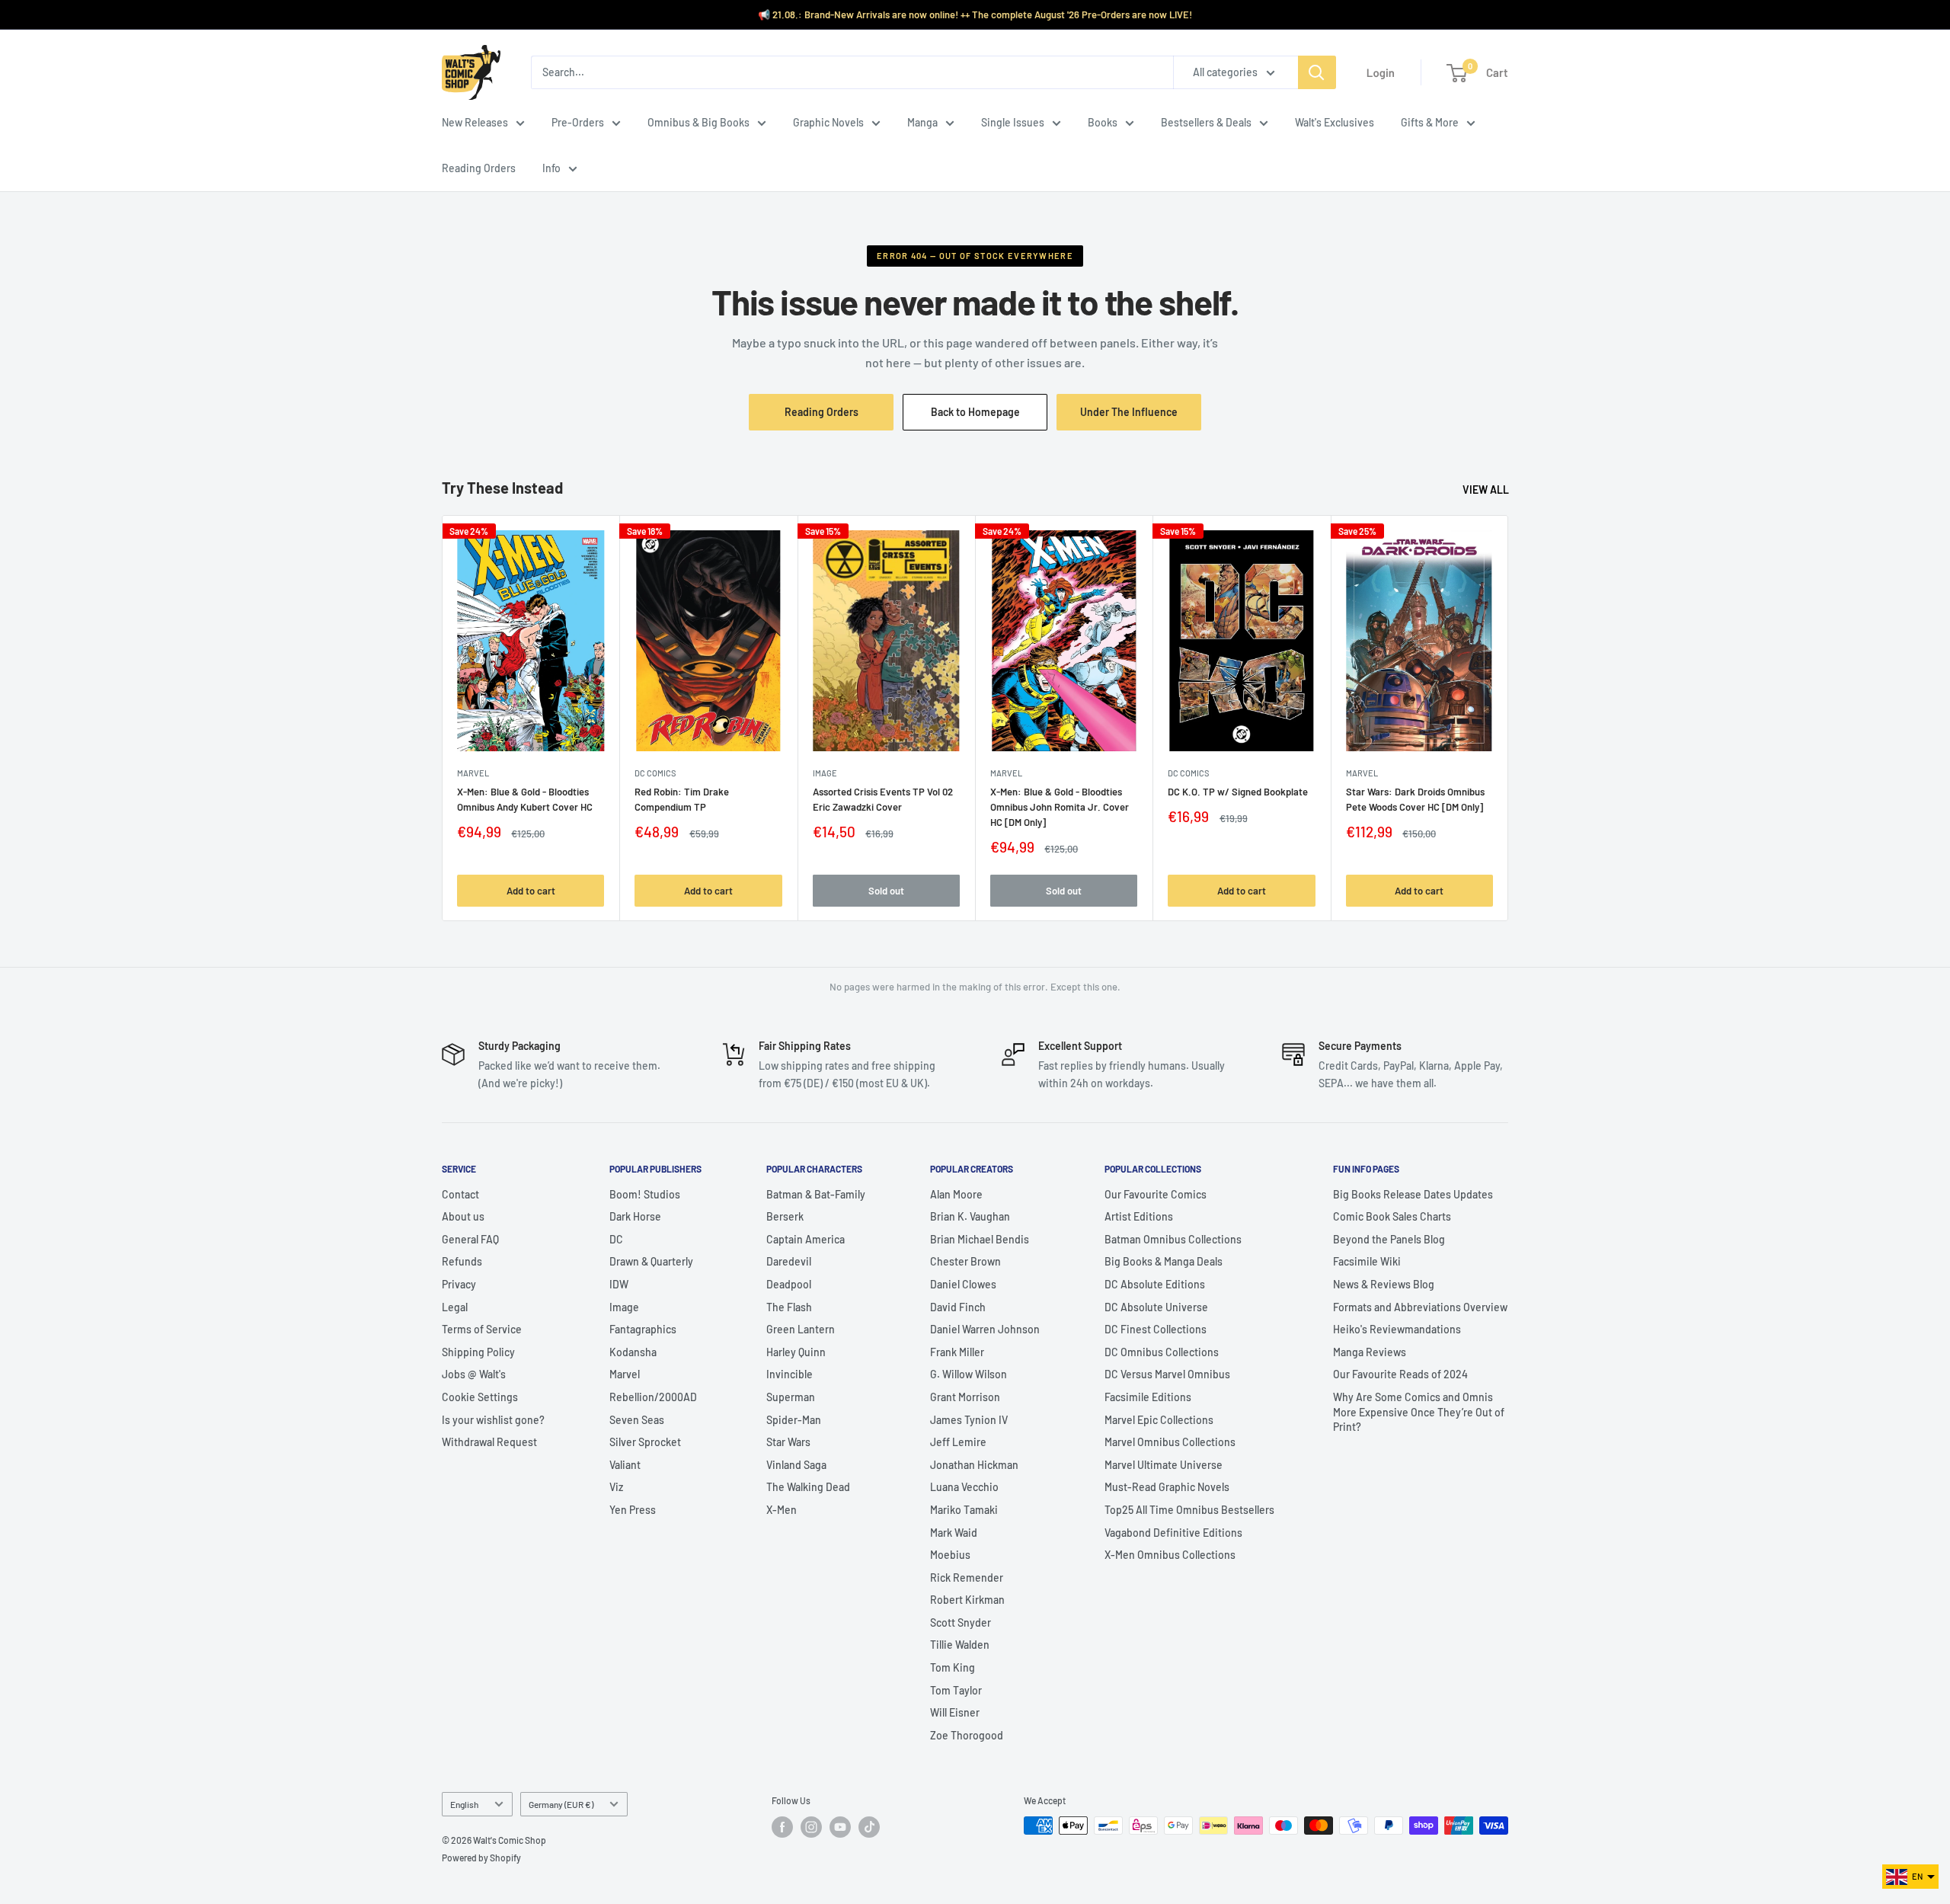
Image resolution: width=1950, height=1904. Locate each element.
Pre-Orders (578, 122)
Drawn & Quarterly (651, 1261)
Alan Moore (956, 1194)
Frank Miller (957, 1352)
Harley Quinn (796, 1352)
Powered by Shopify (481, 1858)
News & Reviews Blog (1384, 1284)
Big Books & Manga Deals (1164, 1261)
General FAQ (470, 1239)
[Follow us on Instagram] (811, 1827)
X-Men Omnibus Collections (1170, 1555)
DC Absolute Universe (1156, 1307)
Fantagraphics (643, 1329)
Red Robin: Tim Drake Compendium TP (682, 799)
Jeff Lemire (958, 1442)
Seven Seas (637, 1420)
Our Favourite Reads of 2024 (1400, 1374)
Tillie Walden (960, 1645)
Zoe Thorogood (967, 1735)
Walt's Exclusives (1335, 122)
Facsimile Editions (1148, 1397)
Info (551, 168)
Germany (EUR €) (561, 1804)
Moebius (950, 1555)
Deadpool (789, 1284)
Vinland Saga (796, 1465)
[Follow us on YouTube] (840, 1827)
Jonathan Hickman (974, 1465)
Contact (460, 1194)
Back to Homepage (975, 412)
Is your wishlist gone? (493, 1420)
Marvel (625, 1374)
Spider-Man (794, 1420)
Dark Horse (635, 1216)
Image (825, 773)
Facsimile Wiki (1367, 1261)
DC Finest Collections (1156, 1329)
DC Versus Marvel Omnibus (1167, 1374)
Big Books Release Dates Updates (1413, 1194)
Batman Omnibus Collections (1173, 1239)
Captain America (806, 1239)
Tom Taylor (956, 1690)
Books (1103, 122)
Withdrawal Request (489, 1442)
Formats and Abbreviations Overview (1420, 1307)
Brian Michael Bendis (980, 1239)
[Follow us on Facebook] (782, 1827)
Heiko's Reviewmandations (1397, 1329)
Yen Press (633, 1510)
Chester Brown (965, 1261)
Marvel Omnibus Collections (1170, 1442)
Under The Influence (1141, 418)
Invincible (790, 1374)
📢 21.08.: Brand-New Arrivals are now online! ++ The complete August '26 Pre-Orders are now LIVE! (975, 14)
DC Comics (655, 773)
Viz (616, 1487)
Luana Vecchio (964, 1487)
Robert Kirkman (967, 1600)
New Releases (475, 122)
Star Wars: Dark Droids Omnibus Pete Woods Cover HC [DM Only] (1415, 799)
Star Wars (788, 1442)
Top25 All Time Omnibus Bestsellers (1189, 1510)
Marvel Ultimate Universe (1164, 1465)
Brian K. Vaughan (970, 1216)
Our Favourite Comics (1156, 1194)
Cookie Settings (480, 1397)
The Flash (789, 1307)
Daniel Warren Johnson (985, 1329)
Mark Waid (954, 1533)
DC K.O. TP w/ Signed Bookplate (1238, 792)
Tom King (953, 1667)
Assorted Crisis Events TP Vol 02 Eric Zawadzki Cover (883, 799)
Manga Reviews (1370, 1352)
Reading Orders (479, 168)
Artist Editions (1139, 1216)
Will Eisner (955, 1712)
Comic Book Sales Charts (1392, 1216)
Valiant (625, 1465)
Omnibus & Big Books (698, 122)
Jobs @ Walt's (474, 1374)
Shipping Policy (478, 1352)
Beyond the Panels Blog (1389, 1239)
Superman (791, 1397)
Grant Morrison (965, 1397)
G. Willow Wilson (969, 1374)
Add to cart (531, 890)
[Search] (1317, 72)
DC (616, 1239)
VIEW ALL (1487, 490)
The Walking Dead (808, 1487)
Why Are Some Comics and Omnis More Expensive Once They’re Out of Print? (1419, 1412)
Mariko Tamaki (964, 1510)
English (464, 1804)
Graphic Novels (828, 122)
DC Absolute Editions (1155, 1284)
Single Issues (1013, 122)
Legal (455, 1307)
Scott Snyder (961, 1622)
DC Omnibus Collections (1162, 1352)
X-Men (782, 1510)
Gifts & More (1430, 122)
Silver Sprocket (645, 1442)
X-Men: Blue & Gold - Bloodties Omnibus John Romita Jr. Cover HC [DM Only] (1060, 807)
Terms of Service (482, 1329)
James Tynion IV (969, 1420)
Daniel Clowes (963, 1284)
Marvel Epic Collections (1159, 1420)
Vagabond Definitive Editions (1173, 1533)
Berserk (785, 1216)
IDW (619, 1284)
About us (463, 1216)
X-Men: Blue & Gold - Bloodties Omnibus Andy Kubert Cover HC (525, 799)
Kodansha (633, 1352)
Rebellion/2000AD (653, 1397)
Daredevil (789, 1261)
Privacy (459, 1284)
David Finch (958, 1307)
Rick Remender (967, 1578)
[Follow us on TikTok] (869, 1827)
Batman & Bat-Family (816, 1194)
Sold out (886, 890)
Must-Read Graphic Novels (1167, 1487)
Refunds (462, 1261)
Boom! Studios (645, 1194)
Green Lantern (801, 1329)
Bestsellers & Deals (1206, 122)
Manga (922, 122)
